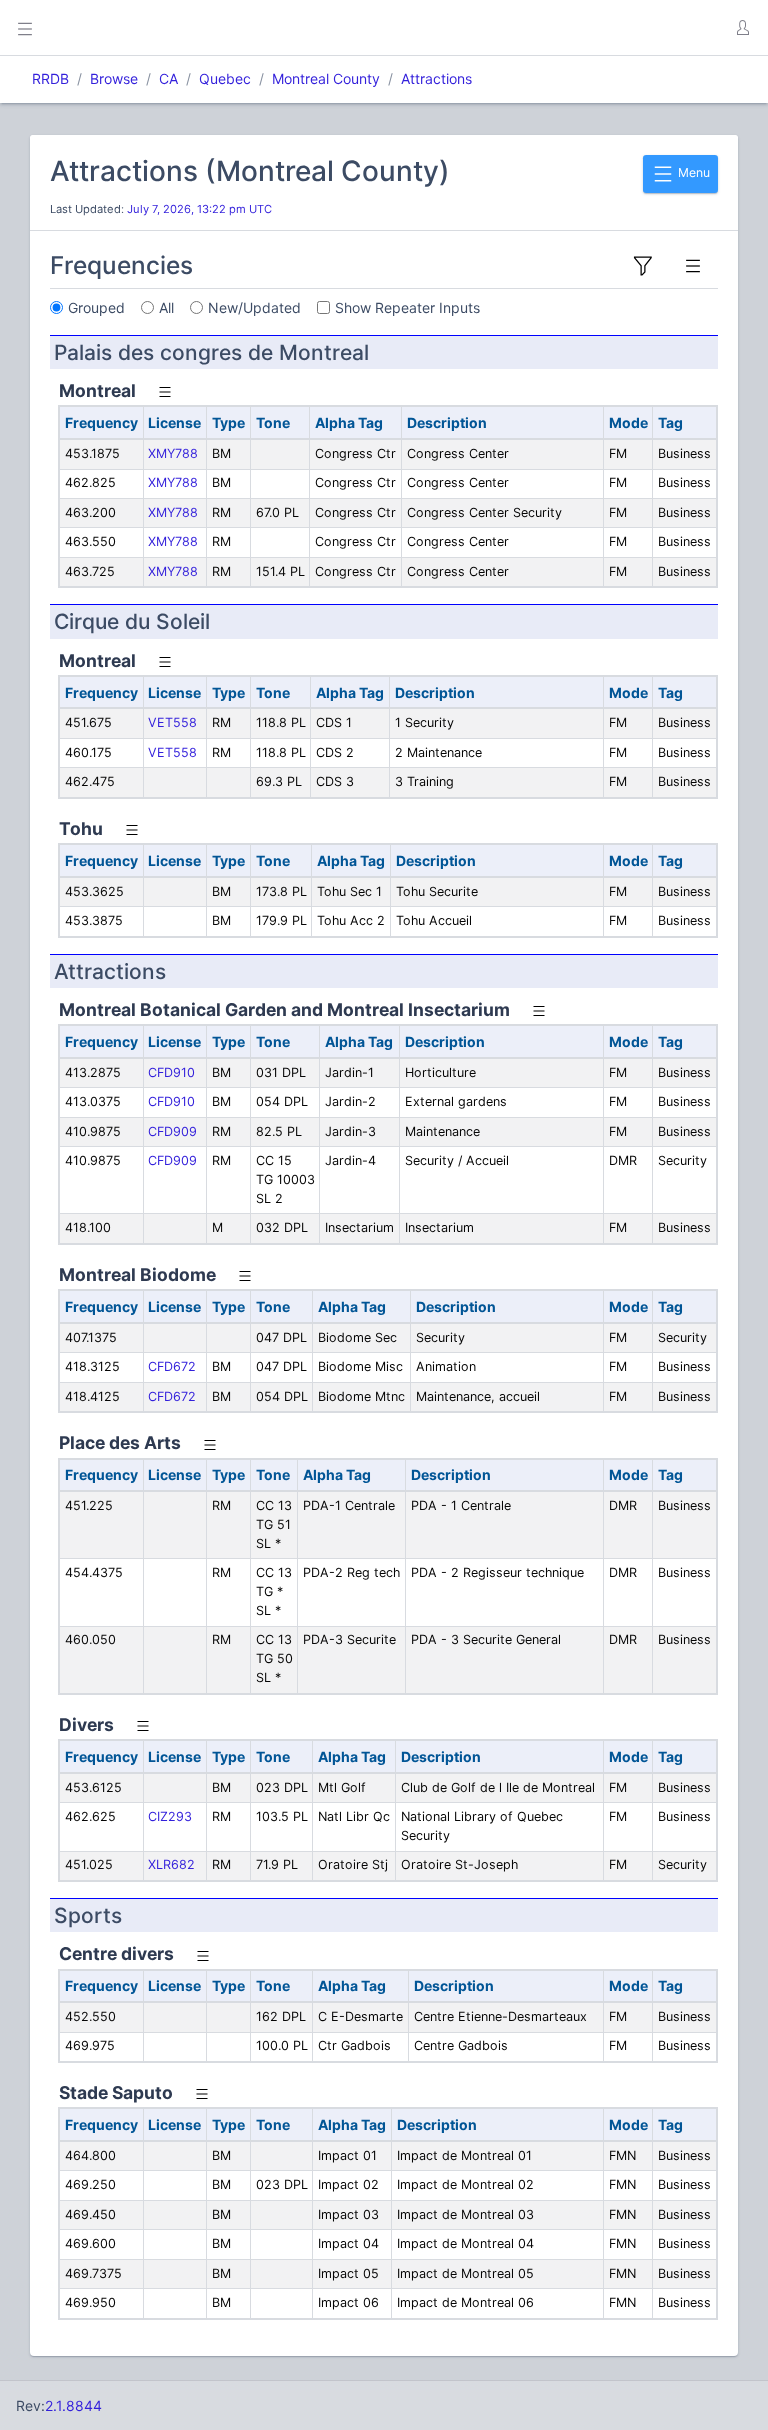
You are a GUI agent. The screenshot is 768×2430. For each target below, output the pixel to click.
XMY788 (173, 453)
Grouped (96, 307)
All (166, 307)
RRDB (50, 78)
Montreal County (326, 78)
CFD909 (172, 1131)
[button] (742, 28)
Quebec (225, 78)
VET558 (172, 722)
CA (168, 78)
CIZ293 (170, 1816)
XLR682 (171, 1864)
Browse (114, 78)
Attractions (436, 78)
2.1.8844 (73, 2405)
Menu (692, 172)
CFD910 (171, 1072)
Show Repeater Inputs (407, 307)
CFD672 (172, 1366)
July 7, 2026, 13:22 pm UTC (199, 209)
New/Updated (254, 307)
